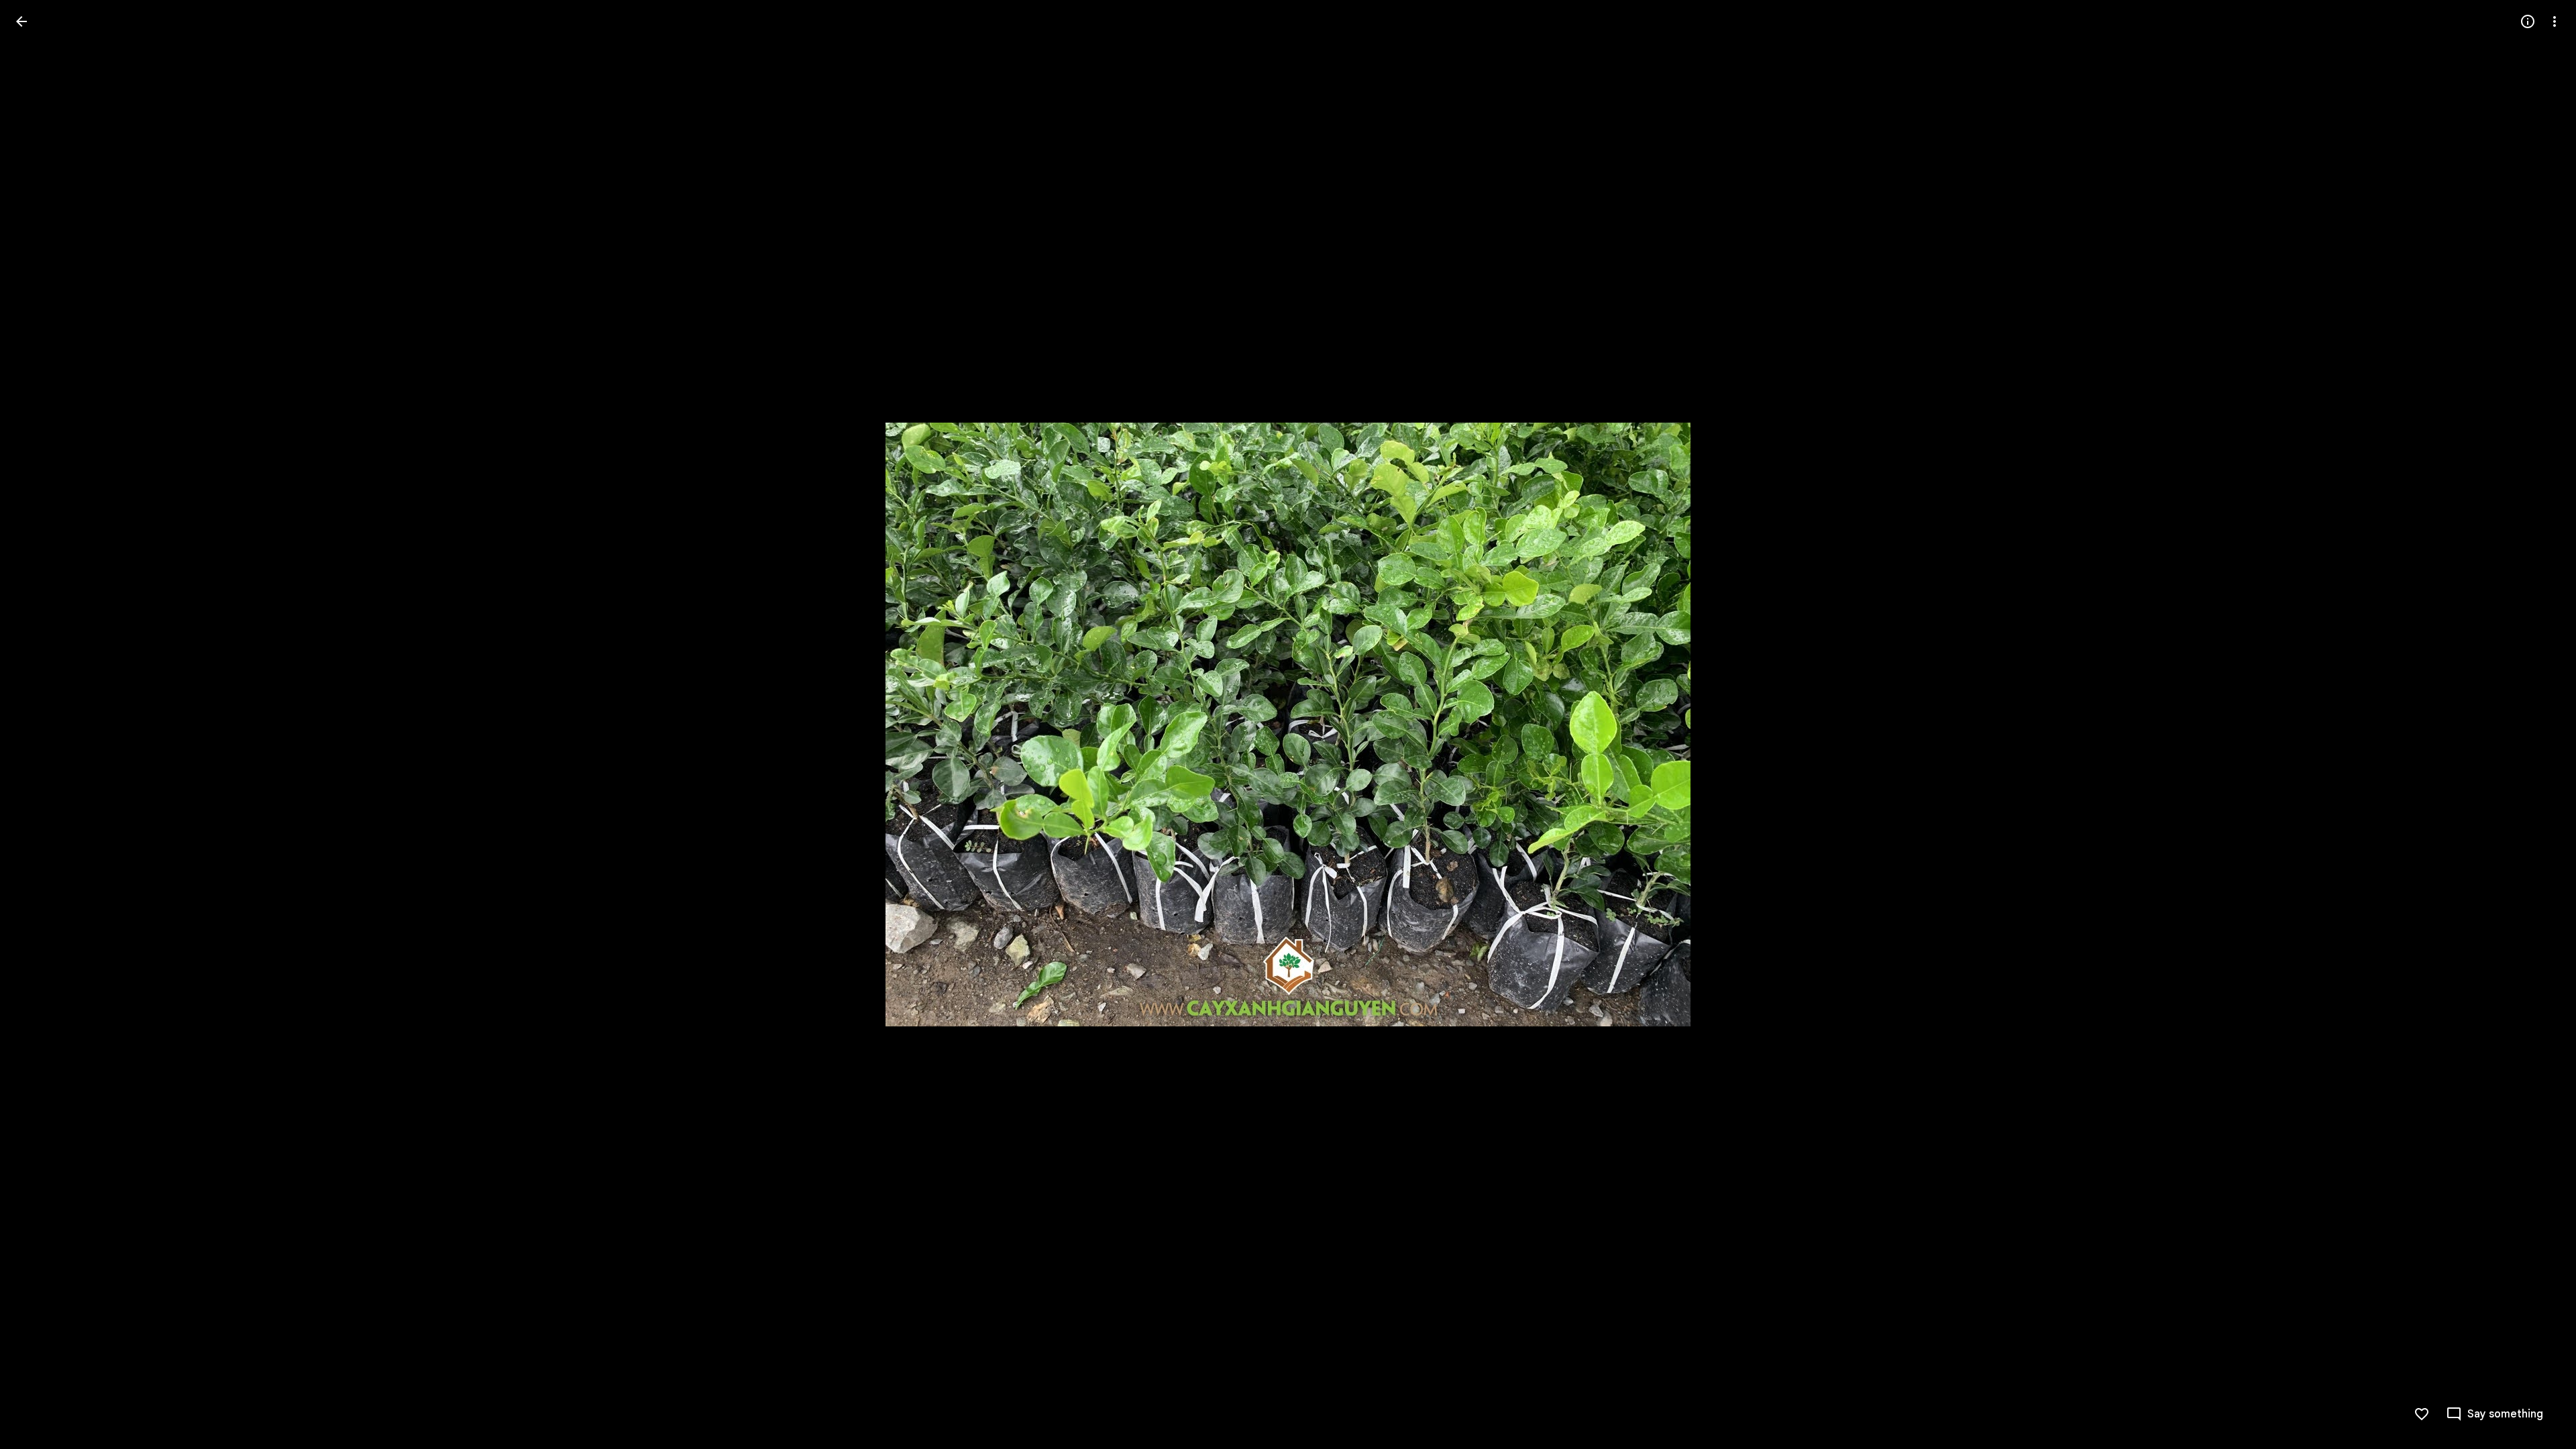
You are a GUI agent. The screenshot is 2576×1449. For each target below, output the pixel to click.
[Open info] (2528, 21)
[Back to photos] (21, 21)
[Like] (2422, 1414)
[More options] (2555, 21)
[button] (38, 724)
